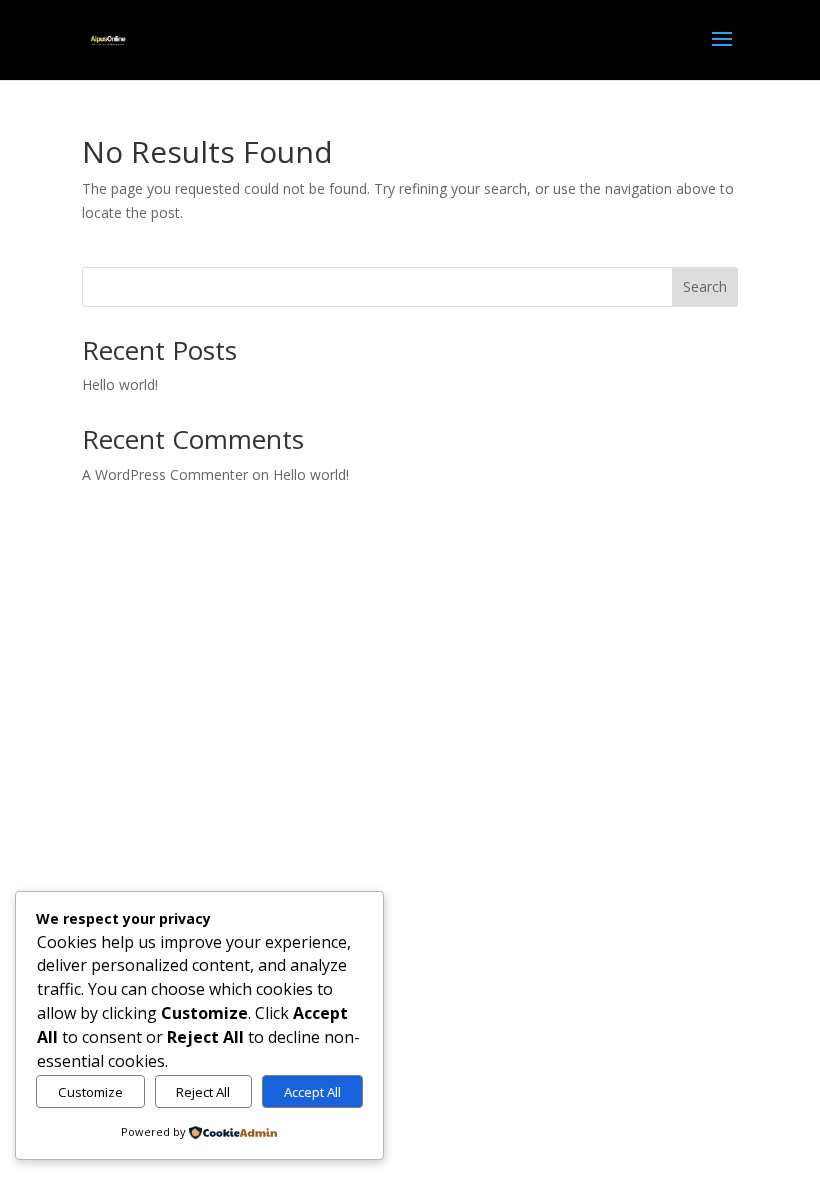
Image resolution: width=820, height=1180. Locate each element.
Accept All (312, 1092)
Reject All (203, 1092)
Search (705, 286)
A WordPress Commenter (165, 474)
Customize (90, 1092)
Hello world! (120, 384)
